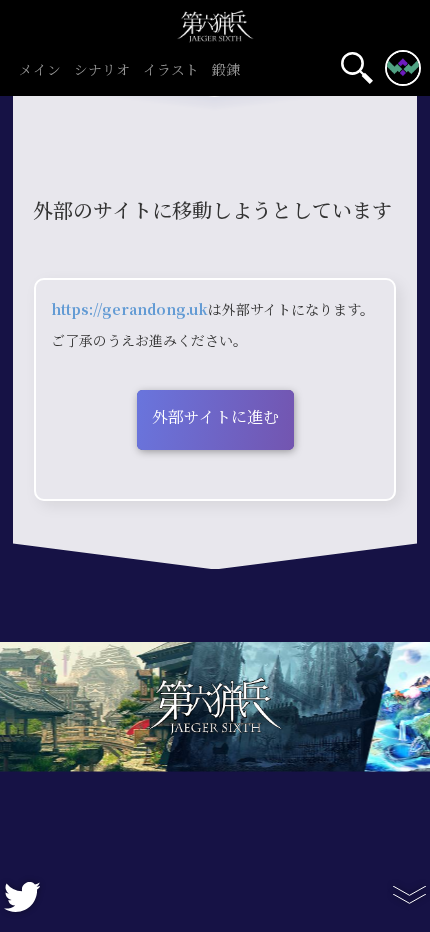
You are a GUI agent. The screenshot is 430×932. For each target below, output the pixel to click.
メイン (40, 71)
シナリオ (102, 71)
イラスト (171, 71)
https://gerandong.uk (129, 310)
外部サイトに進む (215, 417)
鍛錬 (226, 71)
